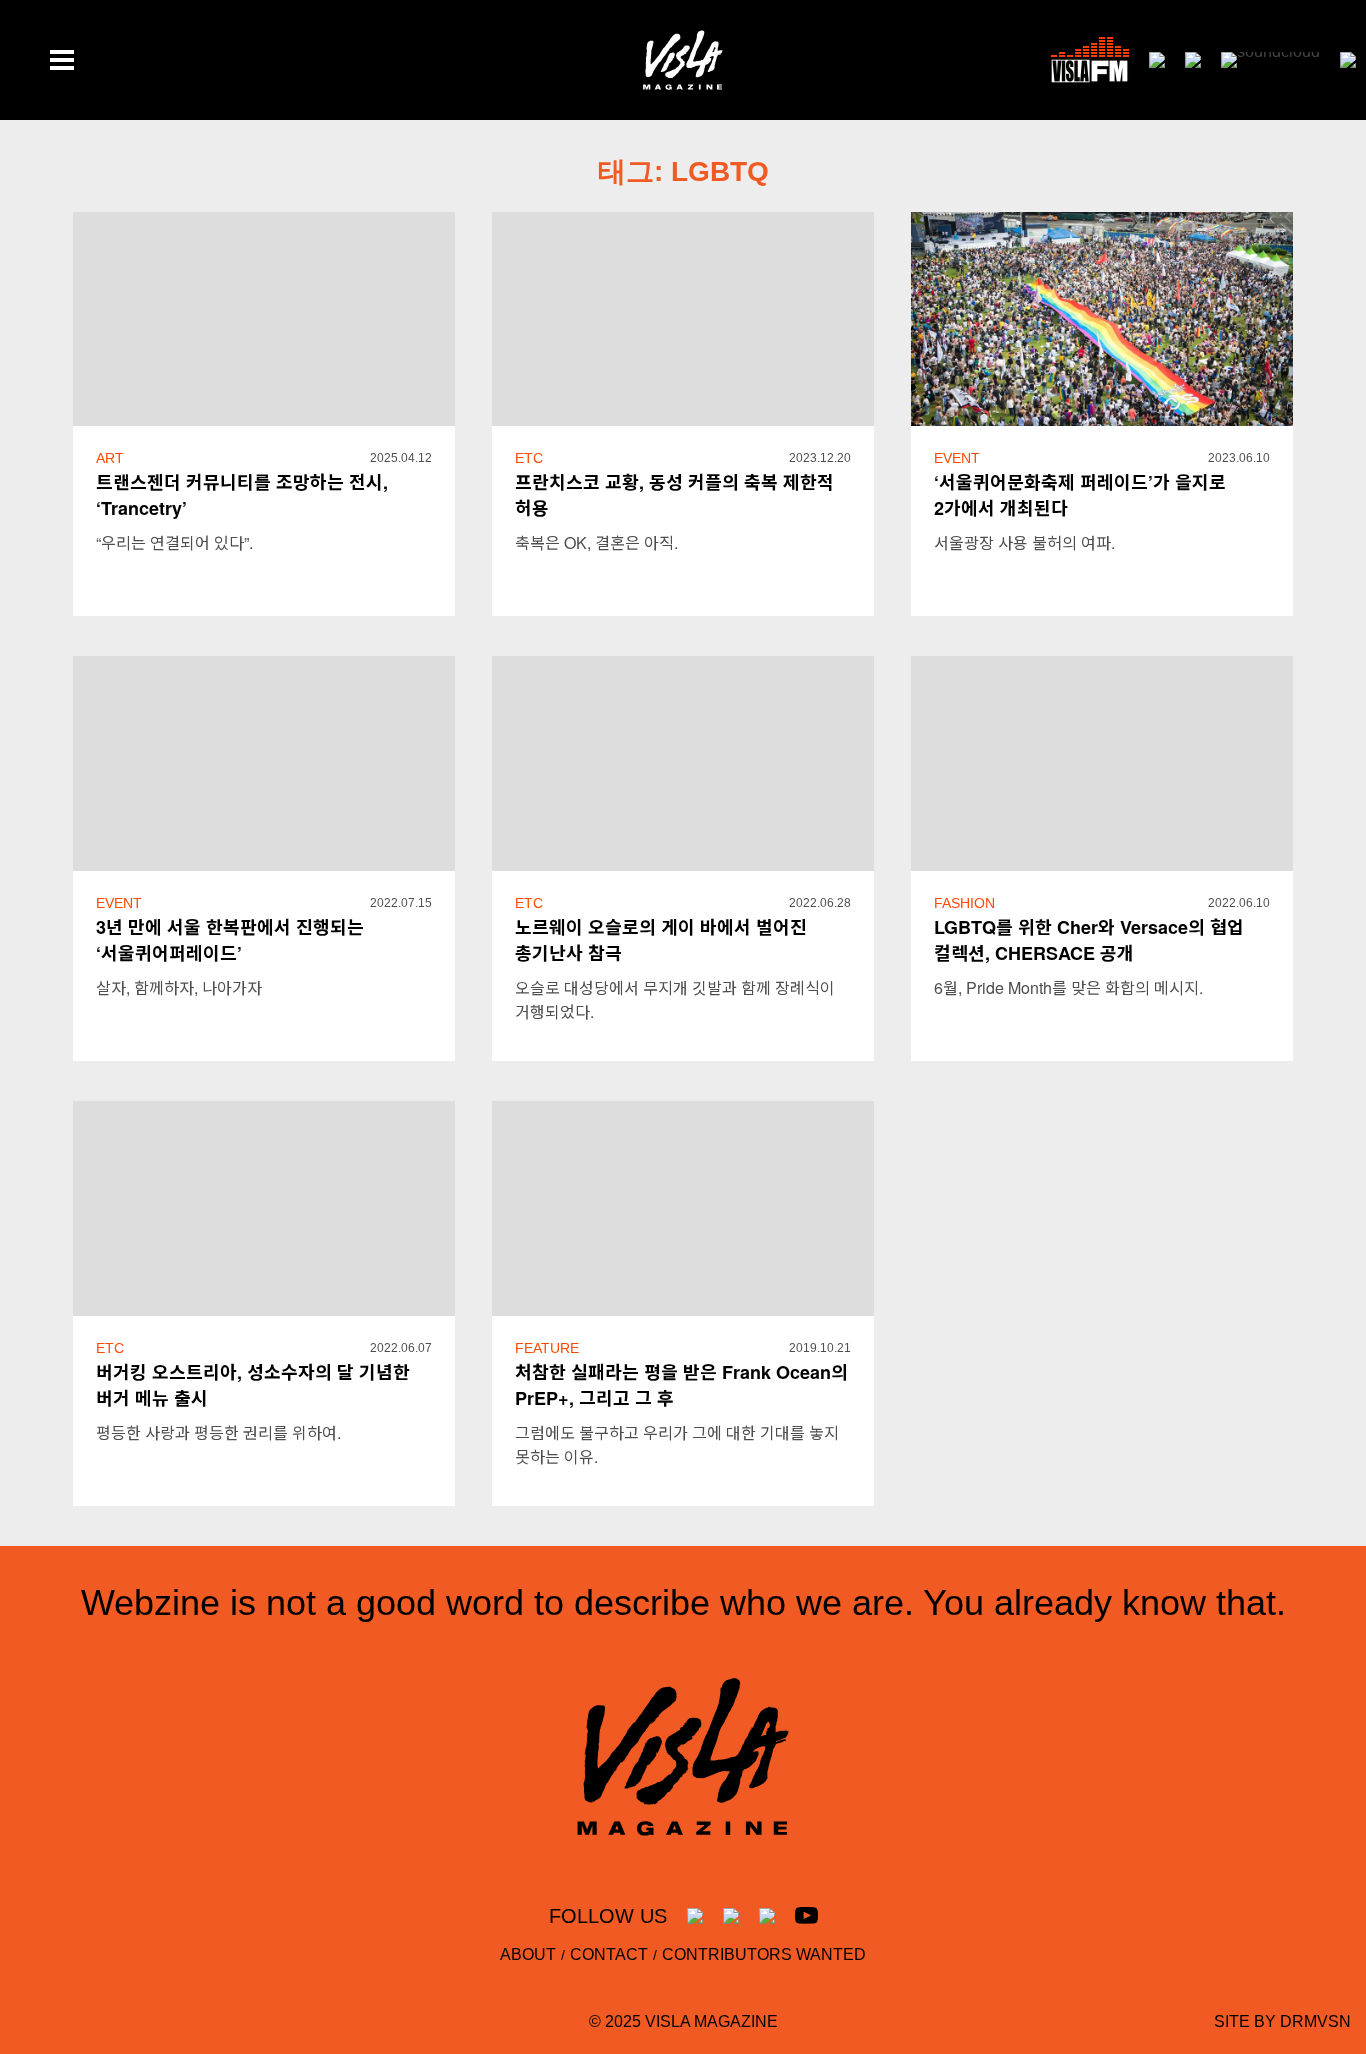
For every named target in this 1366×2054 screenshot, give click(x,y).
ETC (529, 458)
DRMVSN (1315, 2021)
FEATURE (547, 1348)
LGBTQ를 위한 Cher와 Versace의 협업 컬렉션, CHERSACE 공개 (1089, 940)
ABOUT (528, 1954)
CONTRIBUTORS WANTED (764, 1954)
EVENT (957, 458)
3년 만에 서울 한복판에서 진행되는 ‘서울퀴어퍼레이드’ (230, 940)
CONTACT (609, 1954)
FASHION (964, 903)
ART (110, 458)
